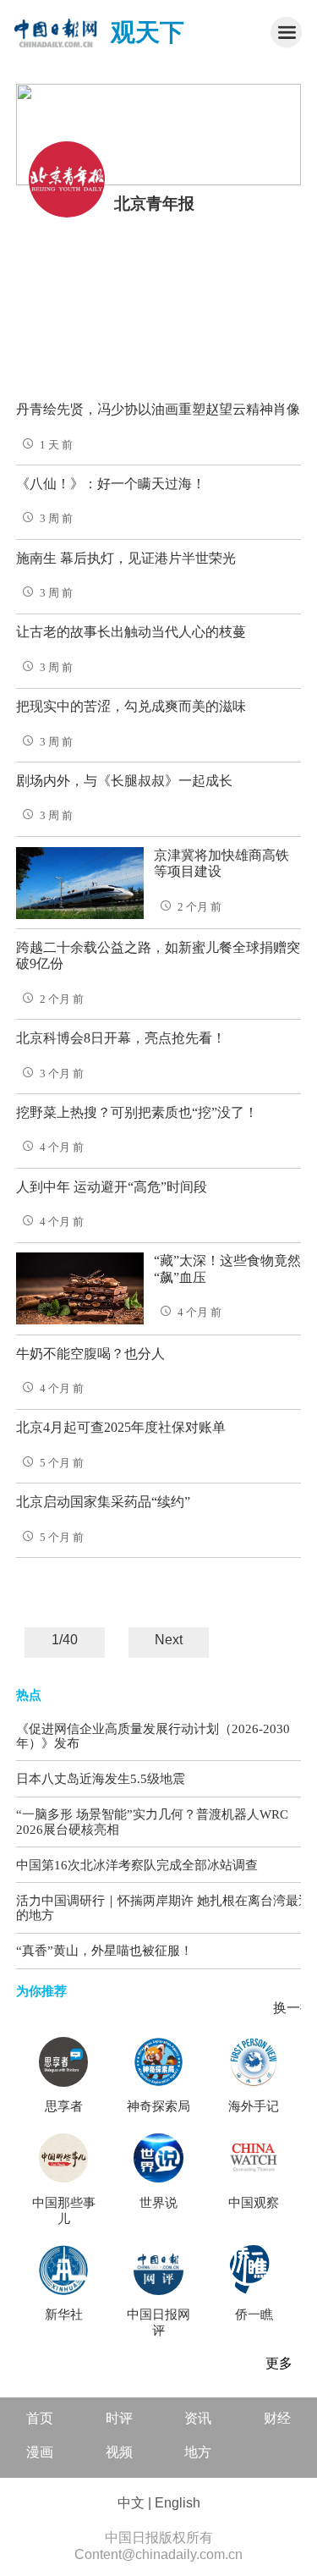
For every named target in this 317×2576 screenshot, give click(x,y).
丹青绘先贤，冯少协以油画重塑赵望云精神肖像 (158, 409)
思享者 (64, 2106)
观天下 (148, 32)
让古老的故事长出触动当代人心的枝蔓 (131, 632)
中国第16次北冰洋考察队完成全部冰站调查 (137, 1865)
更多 (279, 2363)
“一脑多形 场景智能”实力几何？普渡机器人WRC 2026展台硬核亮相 (152, 1822)
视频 (119, 2452)
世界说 (158, 2203)
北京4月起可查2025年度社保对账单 (121, 1427)
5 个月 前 (62, 1463)
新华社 (64, 2315)
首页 (40, 2418)
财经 (277, 2418)
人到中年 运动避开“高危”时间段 (112, 1187)
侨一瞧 (254, 2315)
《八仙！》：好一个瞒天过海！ (111, 484)
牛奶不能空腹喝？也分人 (90, 1354)
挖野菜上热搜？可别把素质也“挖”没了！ (137, 1112)
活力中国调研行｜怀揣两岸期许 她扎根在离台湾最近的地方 (164, 1908)
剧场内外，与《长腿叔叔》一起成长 (124, 781)
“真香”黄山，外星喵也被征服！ (104, 1950)
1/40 (65, 1640)
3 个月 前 (62, 1074)
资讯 (198, 2418)
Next (169, 1640)
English (178, 2503)
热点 (29, 1695)
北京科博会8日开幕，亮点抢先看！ (121, 1038)
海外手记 (254, 2106)
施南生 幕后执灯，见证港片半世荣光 (126, 558)
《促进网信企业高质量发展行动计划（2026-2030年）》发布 (153, 1736)
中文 (131, 2503)
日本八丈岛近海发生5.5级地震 (101, 1778)
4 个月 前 (62, 1148)
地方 (198, 2452)
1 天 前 (56, 445)
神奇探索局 (158, 2106)
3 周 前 (56, 519)
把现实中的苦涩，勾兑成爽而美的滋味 (131, 706)
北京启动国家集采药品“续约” (103, 1502)
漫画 (40, 2452)
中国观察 (254, 2203)
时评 (119, 2418)
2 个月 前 (199, 907)
